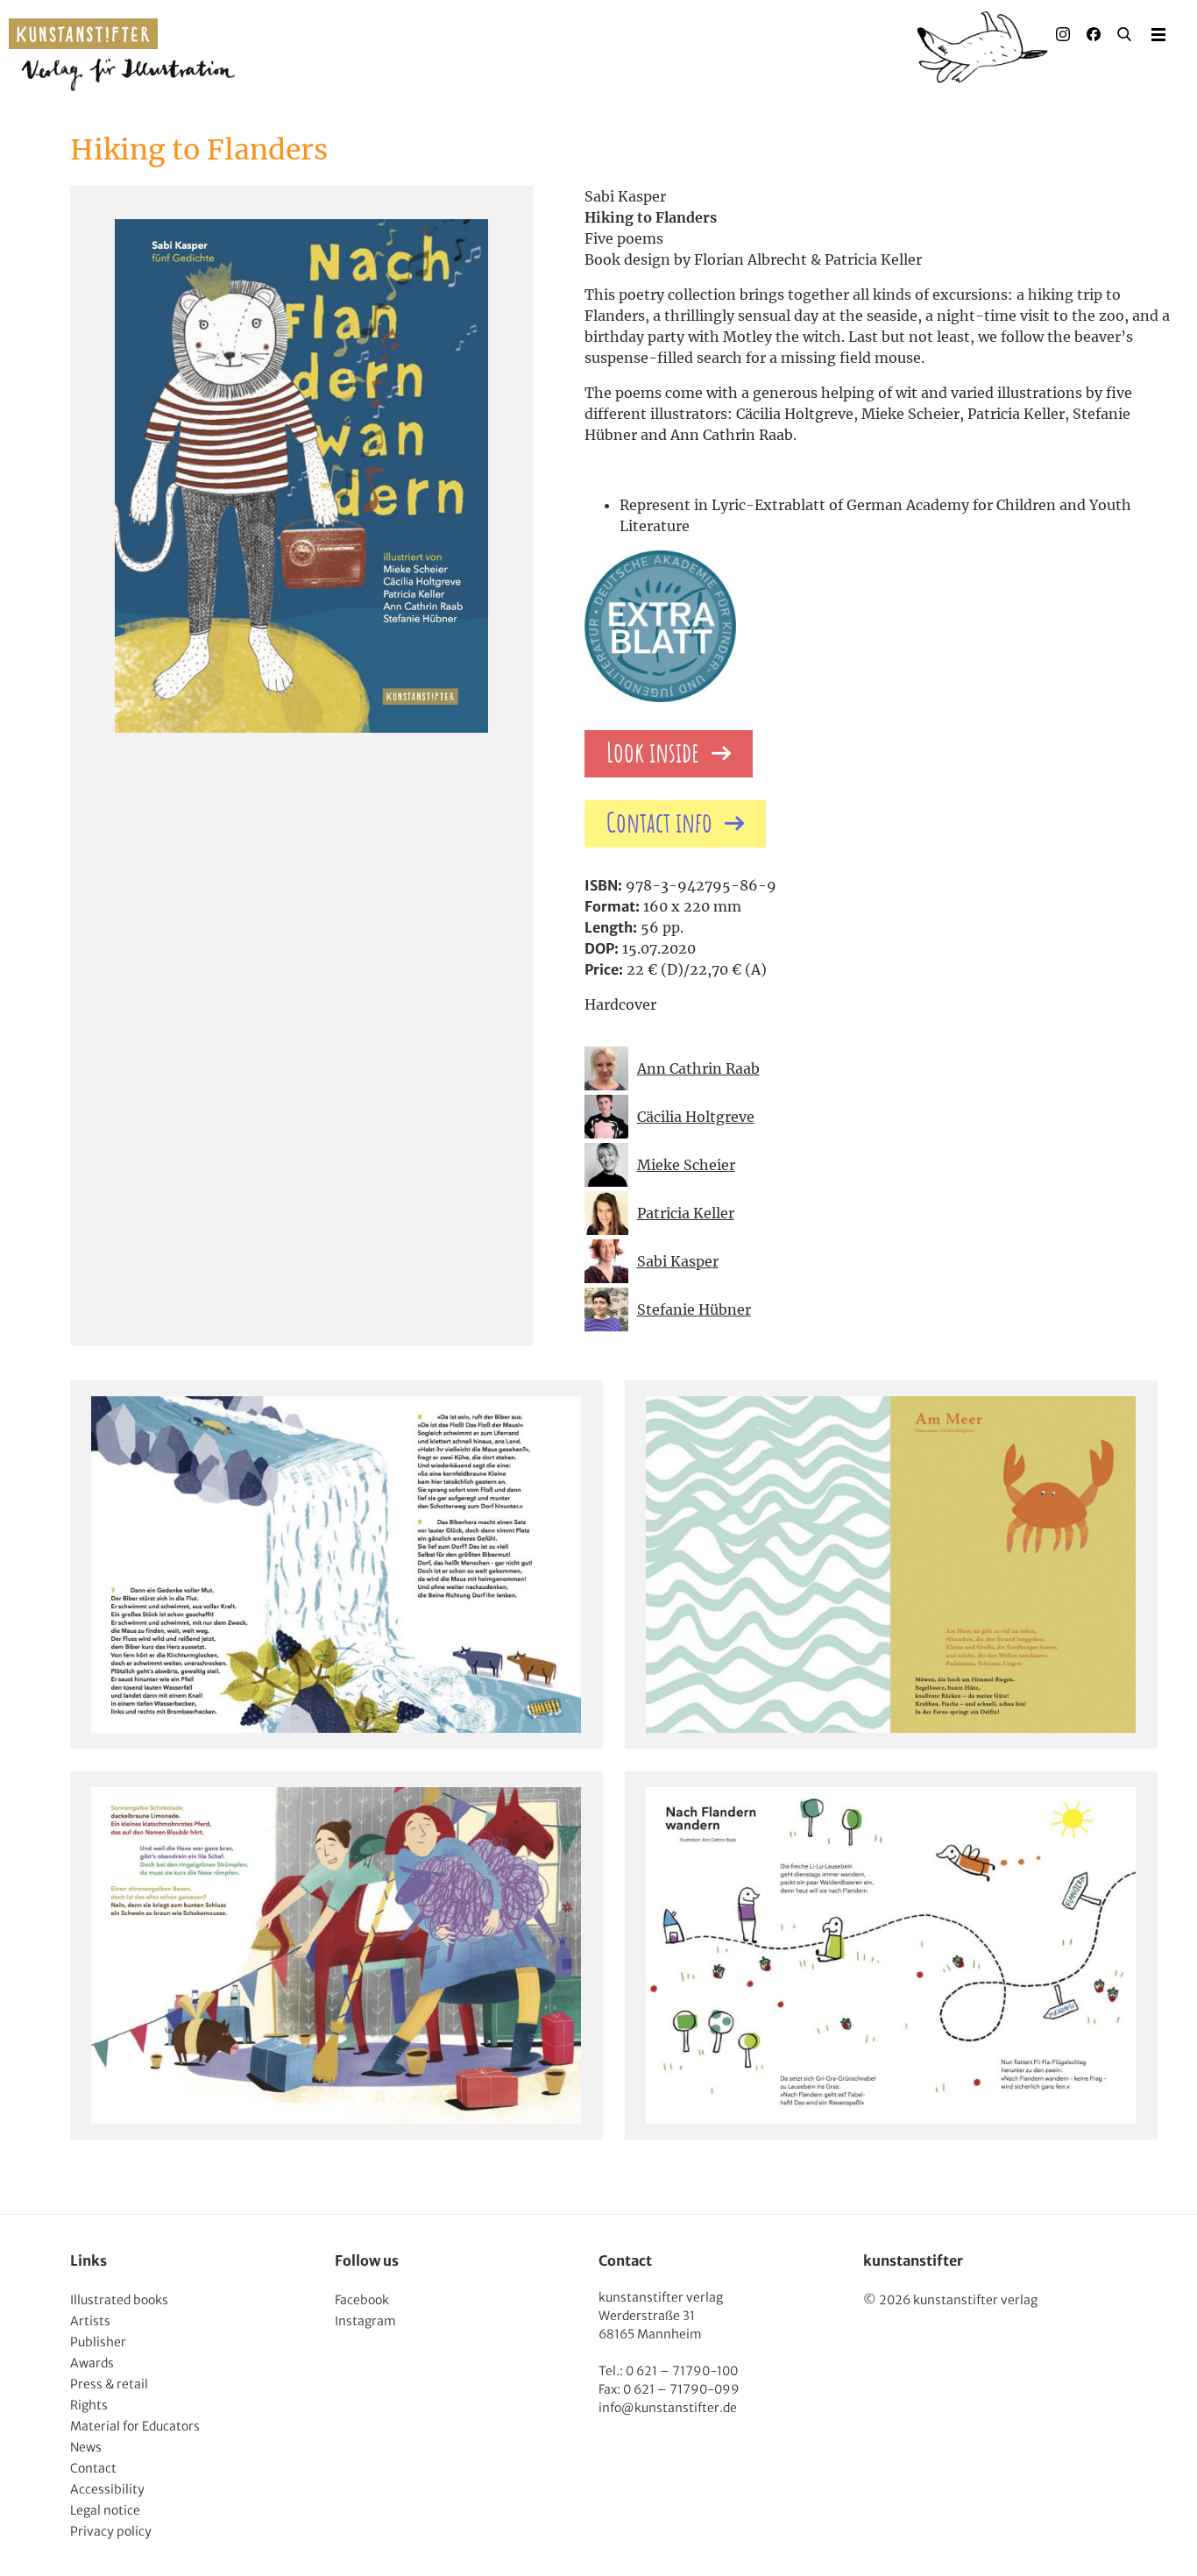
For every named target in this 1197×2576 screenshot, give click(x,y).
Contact (93, 2468)
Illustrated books (119, 2300)
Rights (89, 2405)
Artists (90, 2321)
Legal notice (105, 2510)
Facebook (362, 2300)
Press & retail (109, 2384)
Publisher (98, 2342)
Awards (92, 2363)
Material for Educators (135, 2426)
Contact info (659, 824)
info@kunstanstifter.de (668, 2408)
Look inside (653, 754)
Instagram (365, 2321)
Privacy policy (111, 2531)
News (86, 2447)
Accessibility (107, 2489)
